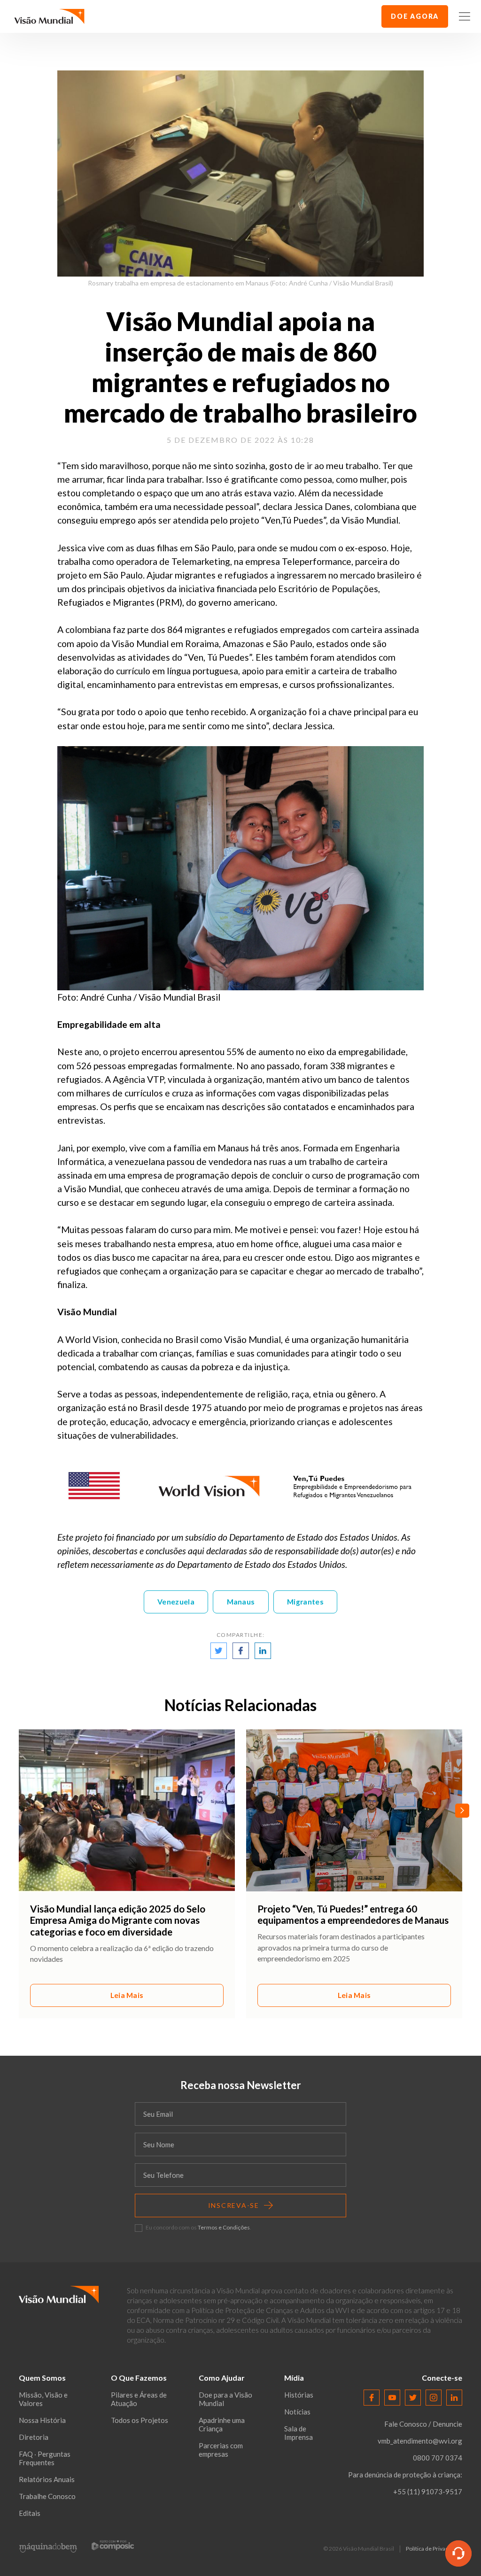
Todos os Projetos (140, 2420)
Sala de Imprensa (299, 2433)
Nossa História (42, 2420)
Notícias (297, 2412)
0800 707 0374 (438, 2458)
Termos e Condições (224, 2227)
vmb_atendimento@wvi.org (420, 2441)
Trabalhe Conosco (47, 2496)
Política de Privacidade (434, 2549)
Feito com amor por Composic (113, 2545)
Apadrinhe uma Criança (222, 2424)
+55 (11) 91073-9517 (428, 2491)
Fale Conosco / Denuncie (423, 2424)
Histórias (299, 2395)
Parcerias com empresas (221, 2450)
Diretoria (34, 2437)
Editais (30, 2513)
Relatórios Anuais (47, 2479)
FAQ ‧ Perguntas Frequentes (45, 2458)
